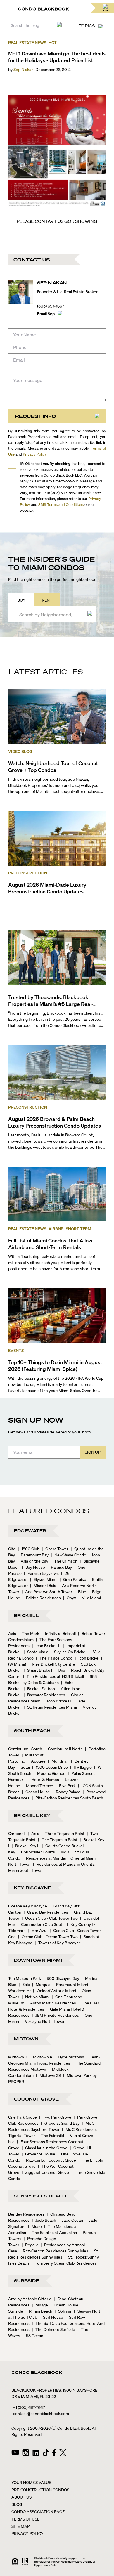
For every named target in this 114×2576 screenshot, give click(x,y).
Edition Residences (42, 1598)
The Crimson (64, 1561)
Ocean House (36, 1792)
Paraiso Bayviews (41, 1573)
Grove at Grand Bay (60, 2123)
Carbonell (17, 1833)
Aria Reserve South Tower (47, 1591)
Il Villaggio (81, 1767)
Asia (33, 1833)
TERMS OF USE (25, 2519)
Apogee (37, 1761)
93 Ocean (33, 2335)
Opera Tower (55, 1549)
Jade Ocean (71, 2220)
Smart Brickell (38, 1670)
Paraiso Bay (60, 1567)
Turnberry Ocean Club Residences (64, 2263)
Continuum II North (64, 1749)
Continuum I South (25, 1749)
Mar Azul (38, 1930)
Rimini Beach (39, 2311)
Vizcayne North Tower (43, 2021)
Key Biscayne (33, 1888)
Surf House (51, 2317)
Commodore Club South (41, 1924)
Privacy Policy (35, 454)
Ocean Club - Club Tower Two (50, 1918)
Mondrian (58, 1761)
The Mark (29, 1633)
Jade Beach (44, 2220)
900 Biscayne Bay (61, 1978)
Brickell (26, 1615)
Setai (24, 1767)
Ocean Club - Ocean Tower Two (48, 1936)
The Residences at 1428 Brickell (53, 1676)
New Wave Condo (69, 1555)
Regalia (30, 2245)
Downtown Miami (38, 1960)
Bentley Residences (26, 2214)
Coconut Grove (37, 2099)
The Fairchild (51, 2135)
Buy (21, 600)
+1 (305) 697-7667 (29, 2407)
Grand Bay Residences (46, 1912)
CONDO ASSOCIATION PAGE (38, 2511)
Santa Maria (36, 1652)
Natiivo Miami (36, 1997)
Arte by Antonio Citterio (30, 2299)
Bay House (33, 1567)
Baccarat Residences (44, 1695)
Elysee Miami (44, 1579)
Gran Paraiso (73, 1579)
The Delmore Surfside (53, 2329)
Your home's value (31, 2482)
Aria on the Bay (33, 1561)
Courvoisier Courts (36, 1852)
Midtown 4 (41, 2057)
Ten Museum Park (25, 1978)
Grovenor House (38, 2154)
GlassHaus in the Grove (45, 2148)
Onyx (70, 1598)
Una (60, 1670)
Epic (24, 1984)
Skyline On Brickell (69, 1652)
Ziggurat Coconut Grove (45, 2172)
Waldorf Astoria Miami (55, 1990)
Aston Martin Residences (51, 2003)
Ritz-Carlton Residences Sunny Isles (54, 2251)
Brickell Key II (26, 1846)
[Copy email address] (61, 314)
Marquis (41, 1984)
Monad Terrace (38, 1785)
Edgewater (30, 1530)
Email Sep (46, 313)
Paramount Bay (33, 1555)
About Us (21, 2497)
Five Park (66, 1785)
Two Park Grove (55, 2117)
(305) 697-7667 (51, 306)
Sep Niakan (24, 69)
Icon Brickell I (57, 1701)
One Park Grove (23, 2117)
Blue (80, 1591)
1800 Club (29, 1549)
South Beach (32, 1730)
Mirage (40, 2305)
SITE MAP (21, 2526)
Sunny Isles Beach (40, 2196)
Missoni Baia (43, 1585)
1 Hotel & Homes (42, 1779)
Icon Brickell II (46, 1645)
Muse (35, 2226)
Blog (17, 2504)
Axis (12, 1633)
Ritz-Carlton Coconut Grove (49, 2160)
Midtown (26, 2039)
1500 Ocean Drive (50, 1767)
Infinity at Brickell (59, 1633)
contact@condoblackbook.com (41, 2413)
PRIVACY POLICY (27, 2533)
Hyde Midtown (69, 2057)
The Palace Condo (54, 1658)
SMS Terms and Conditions (61, 504)
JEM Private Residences (55, 2015)
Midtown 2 (18, 2057)
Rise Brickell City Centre (52, 1664)
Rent (47, 600)
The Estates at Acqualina (53, 2232)
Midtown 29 (48, 2075)
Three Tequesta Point (63, 1833)
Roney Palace (66, 1792)
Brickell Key (32, 1815)
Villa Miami (90, 1598)
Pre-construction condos (40, 2490)
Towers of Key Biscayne (58, 1943)
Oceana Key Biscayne (28, 1906)
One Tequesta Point (58, 1839)
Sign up (93, 1452)
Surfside (27, 2280)
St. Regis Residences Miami (50, 1707)
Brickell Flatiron (39, 1688)
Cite (12, 1549)
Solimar (63, 2311)
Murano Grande (50, 1773)
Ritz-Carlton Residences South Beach (68, 1798)
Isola (63, 1852)
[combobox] (51, 614)
